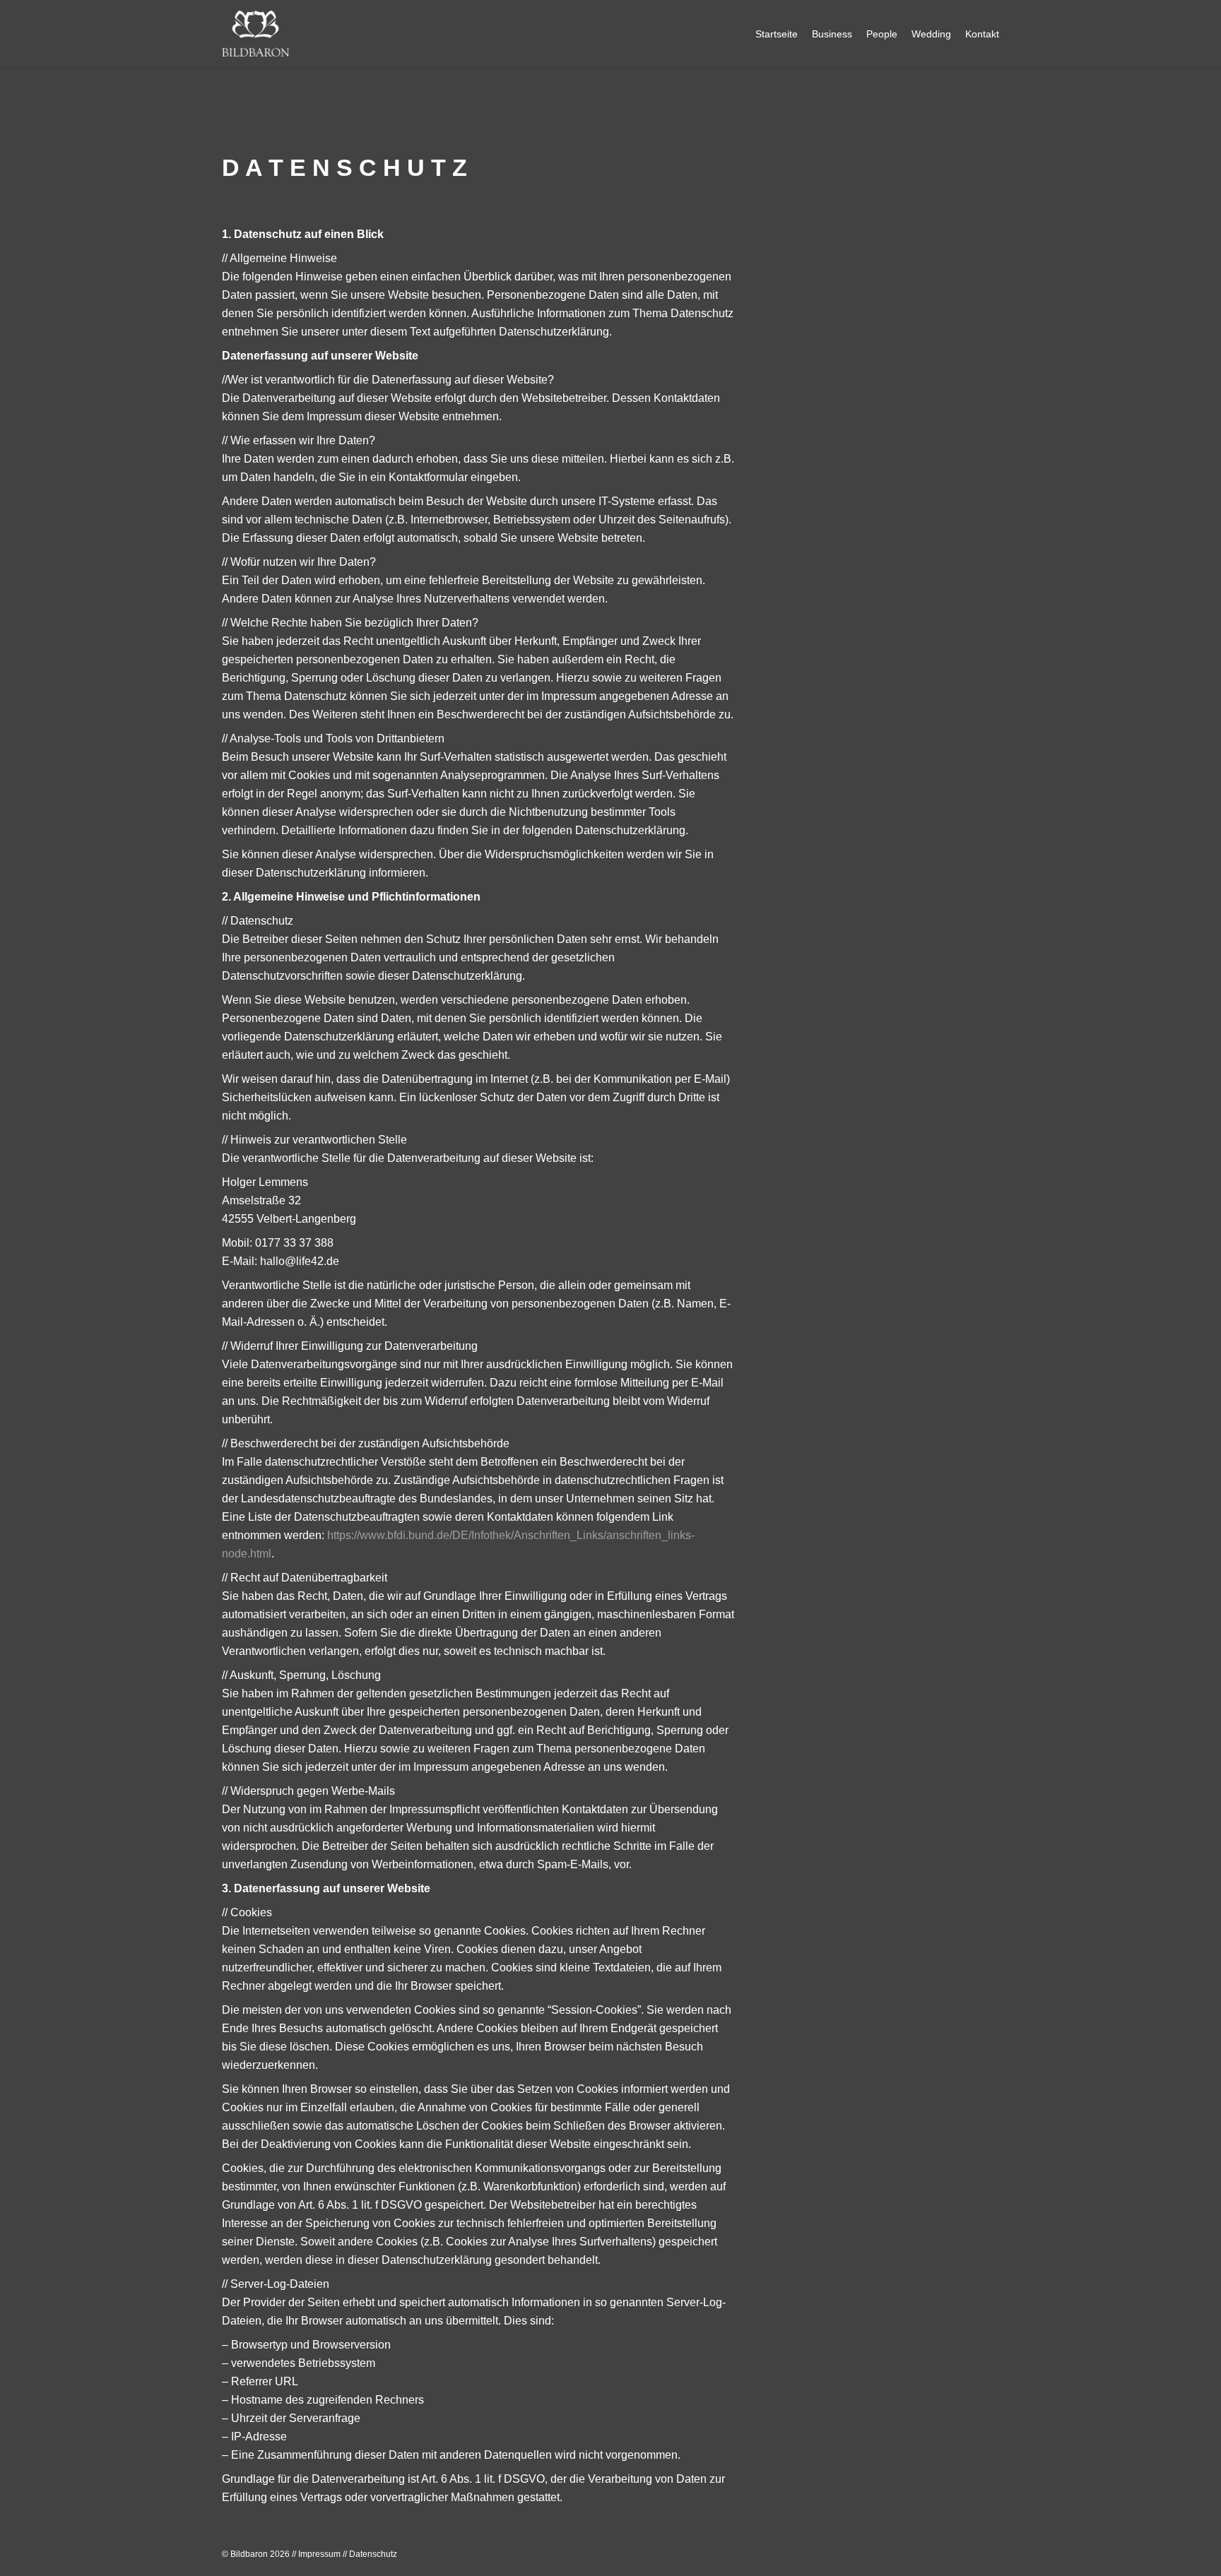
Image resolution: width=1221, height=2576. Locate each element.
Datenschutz (373, 2554)
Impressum (319, 2554)
